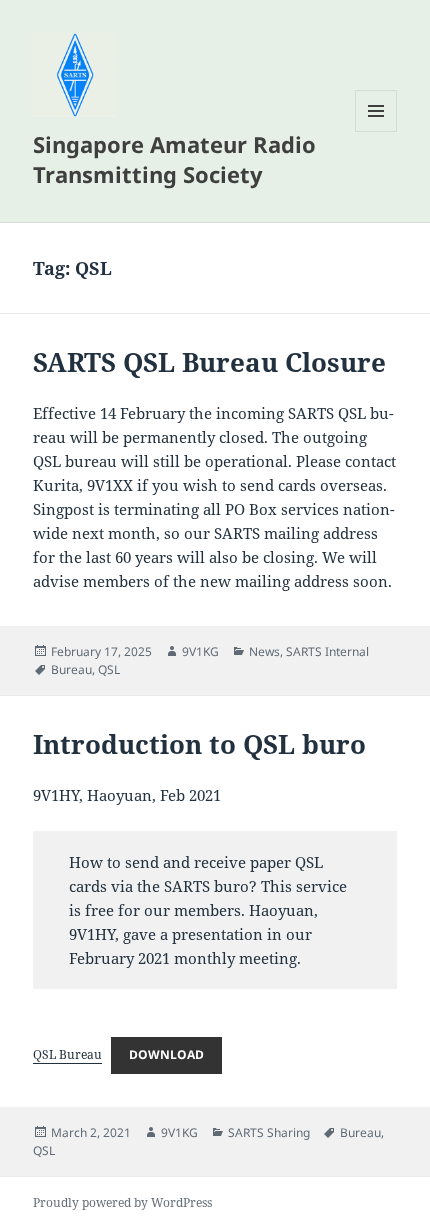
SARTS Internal (327, 651)
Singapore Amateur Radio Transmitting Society (174, 159)
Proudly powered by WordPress (122, 1202)
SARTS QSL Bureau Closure (209, 362)
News (264, 651)
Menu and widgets (376, 131)
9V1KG (200, 651)
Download (166, 1054)
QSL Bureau (67, 1054)
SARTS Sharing (269, 1132)
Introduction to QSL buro (199, 744)
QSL (109, 669)
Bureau (71, 669)
